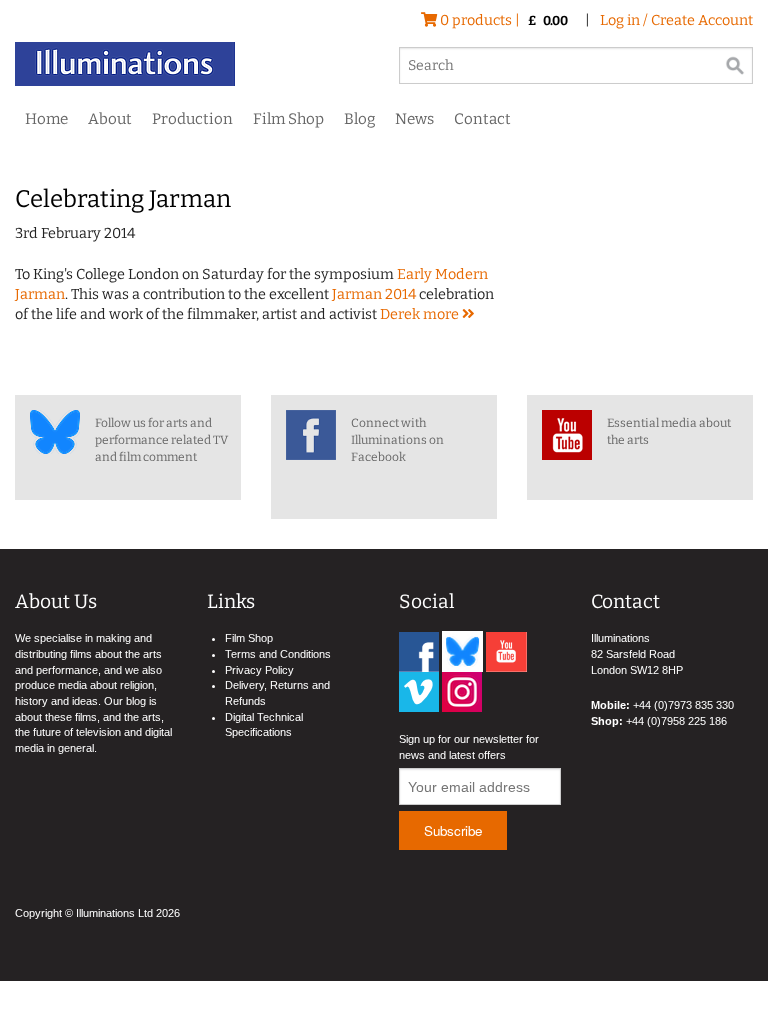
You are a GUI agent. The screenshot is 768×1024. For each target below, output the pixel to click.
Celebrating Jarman (123, 199)
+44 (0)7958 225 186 (676, 721)
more (442, 314)
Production (192, 119)
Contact (482, 119)
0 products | (502, 20)
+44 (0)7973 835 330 (683, 705)
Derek (401, 314)
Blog (359, 119)
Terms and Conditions (278, 654)
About (110, 119)
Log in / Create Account (676, 20)
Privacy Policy (259, 670)
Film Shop (288, 119)
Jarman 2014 (374, 294)
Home (46, 119)
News (414, 119)
